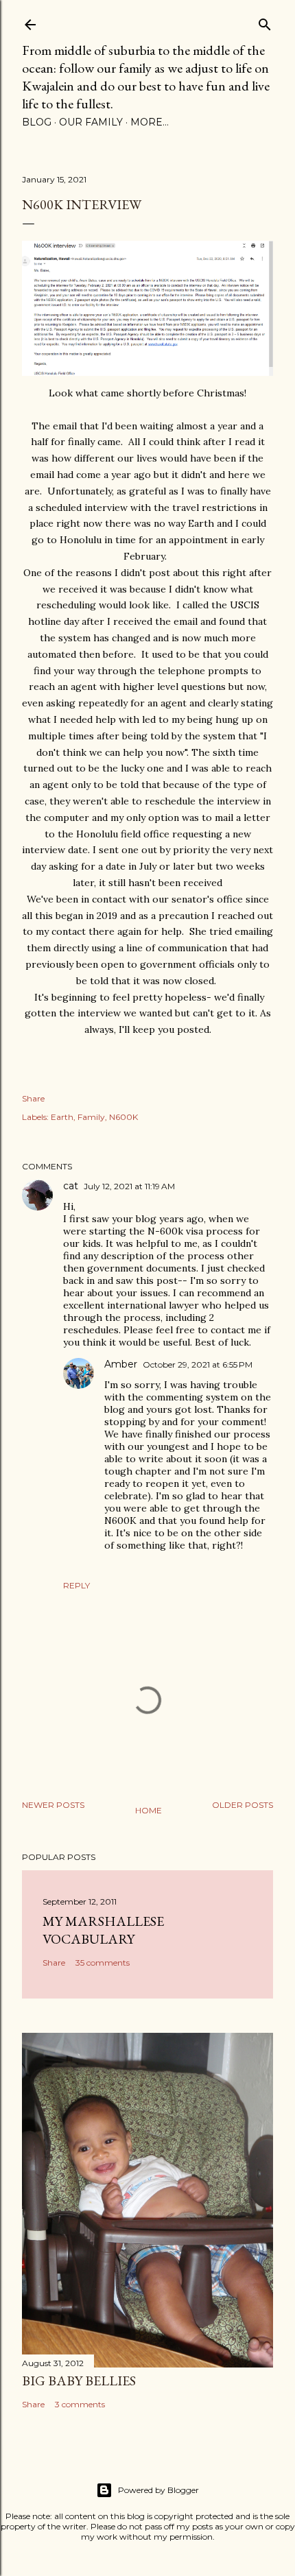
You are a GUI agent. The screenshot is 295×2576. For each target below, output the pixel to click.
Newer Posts (53, 1805)
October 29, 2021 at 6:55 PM (198, 1364)
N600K (123, 1117)
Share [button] (33, 1098)
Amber (121, 1364)
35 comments (103, 1963)
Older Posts (243, 1805)
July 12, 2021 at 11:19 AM (129, 1186)
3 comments (80, 2404)
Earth (62, 1117)
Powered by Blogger (158, 2490)
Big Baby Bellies (79, 2381)
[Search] (265, 22)
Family (91, 1117)
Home (149, 1810)
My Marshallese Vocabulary (103, 1930)
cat (71, 1186)
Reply (76, 1585)
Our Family (91, 122)
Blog (37, 122)
